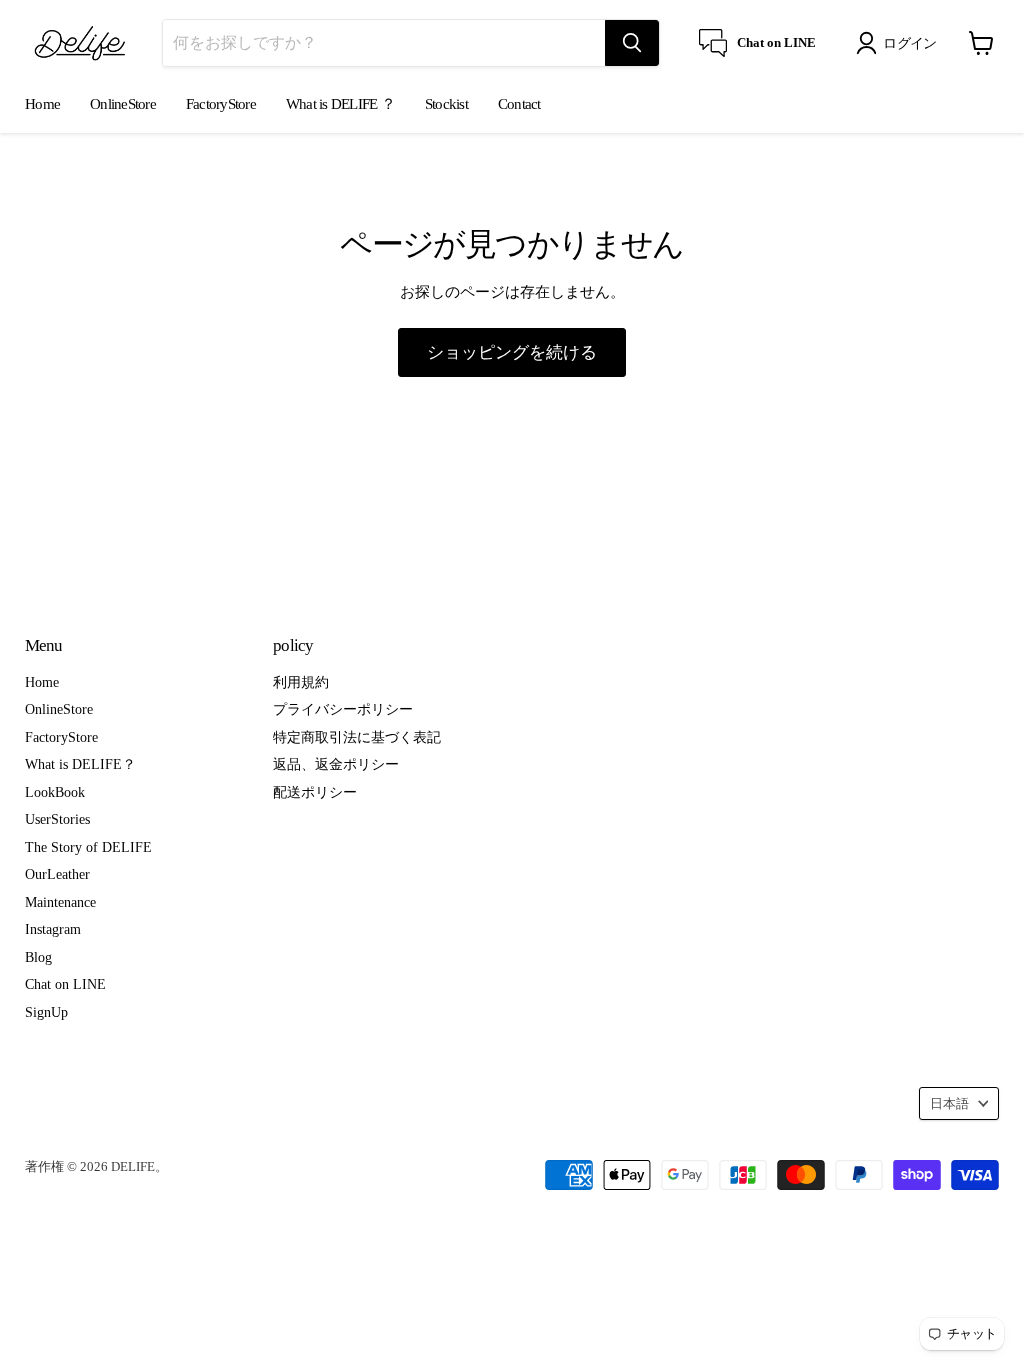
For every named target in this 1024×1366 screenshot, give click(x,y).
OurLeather (57, 874)
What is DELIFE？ (80, 764)
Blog (38, 957)
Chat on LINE (65, 984)
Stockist (446, 104)
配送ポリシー (315, 792)
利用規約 (301, 682)
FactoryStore (221, 104)
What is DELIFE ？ (340, 104)
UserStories (57, 819)
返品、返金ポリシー (336, 764)
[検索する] (632, 43)
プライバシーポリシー (343, 709)
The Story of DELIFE (88, 847)
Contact (519, 104)
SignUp (46, 1012)
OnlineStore (123, 104)
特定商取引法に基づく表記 (357, 737)
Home (42, 104)
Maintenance (60, 902)
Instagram (53, 929)
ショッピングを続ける (512, 352)
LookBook (55, 792)
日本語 (949, 1103)
